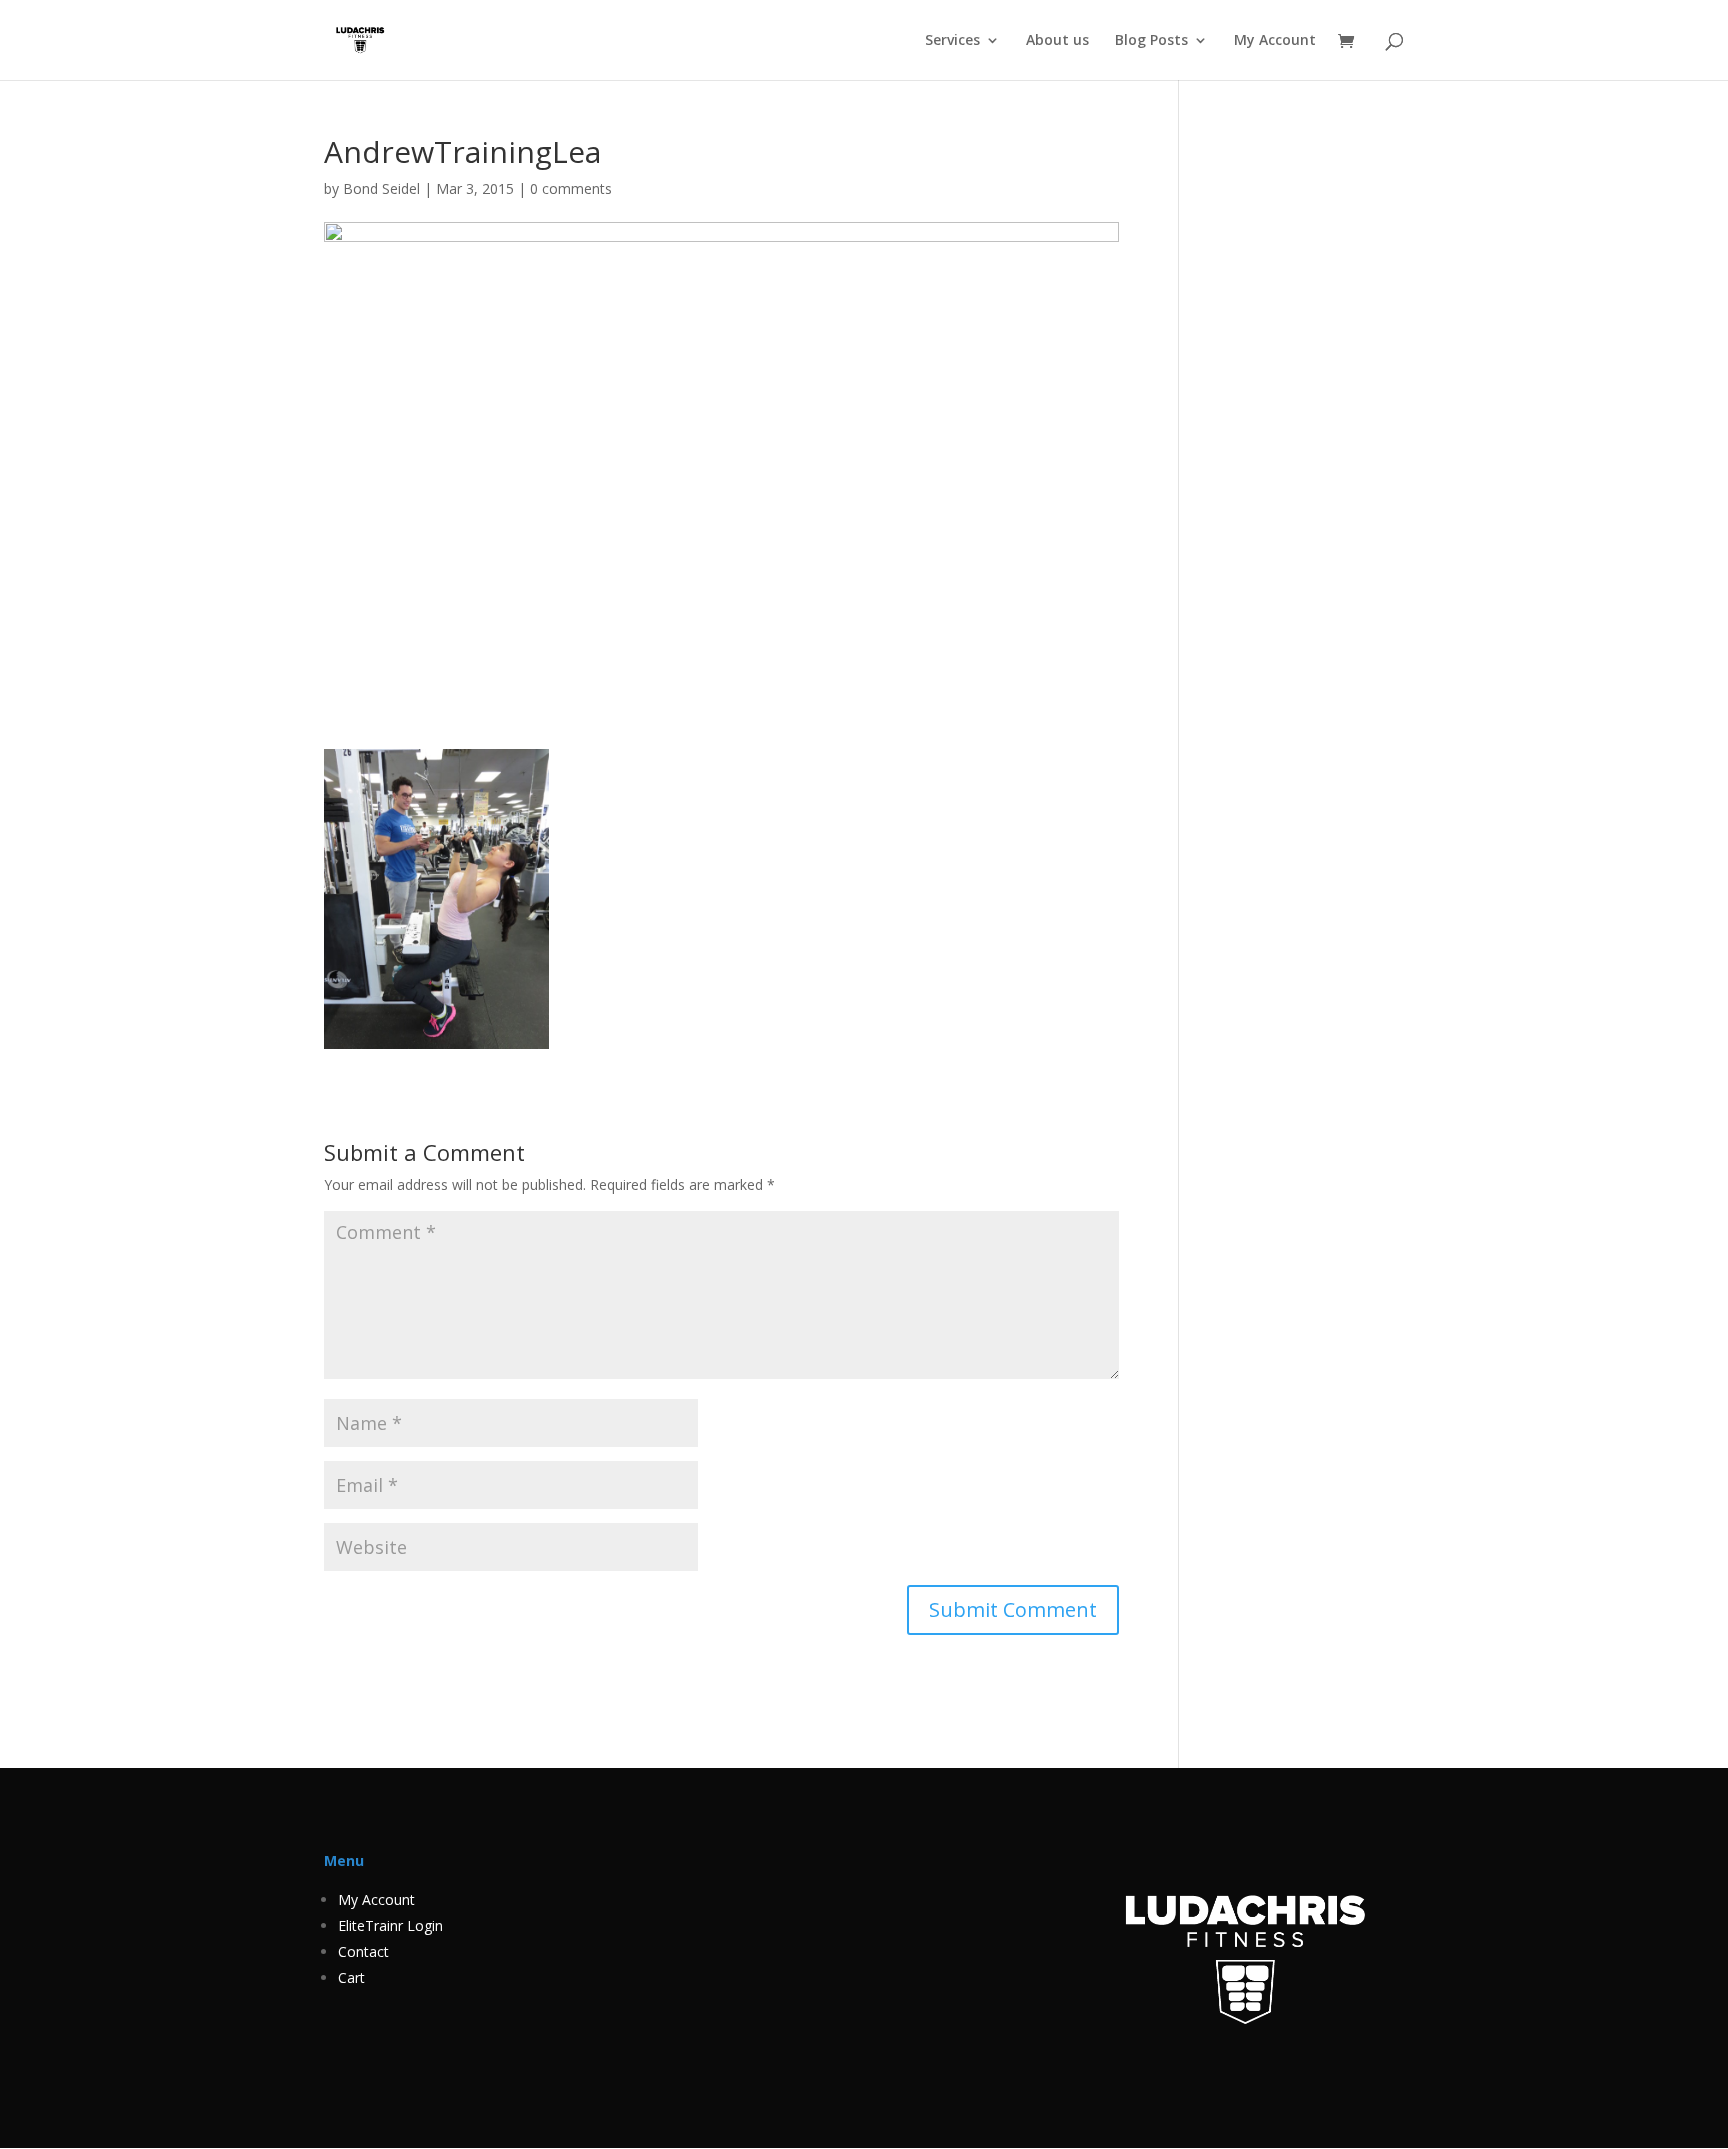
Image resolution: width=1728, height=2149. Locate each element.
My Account (1275, 41)
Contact (363, 1951)
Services (952, 41)
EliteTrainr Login (390, 1925)
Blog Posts (1151, 41)
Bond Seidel (381, 188)
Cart (351, 1977)
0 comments (571, 188)
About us (1057, 41)
